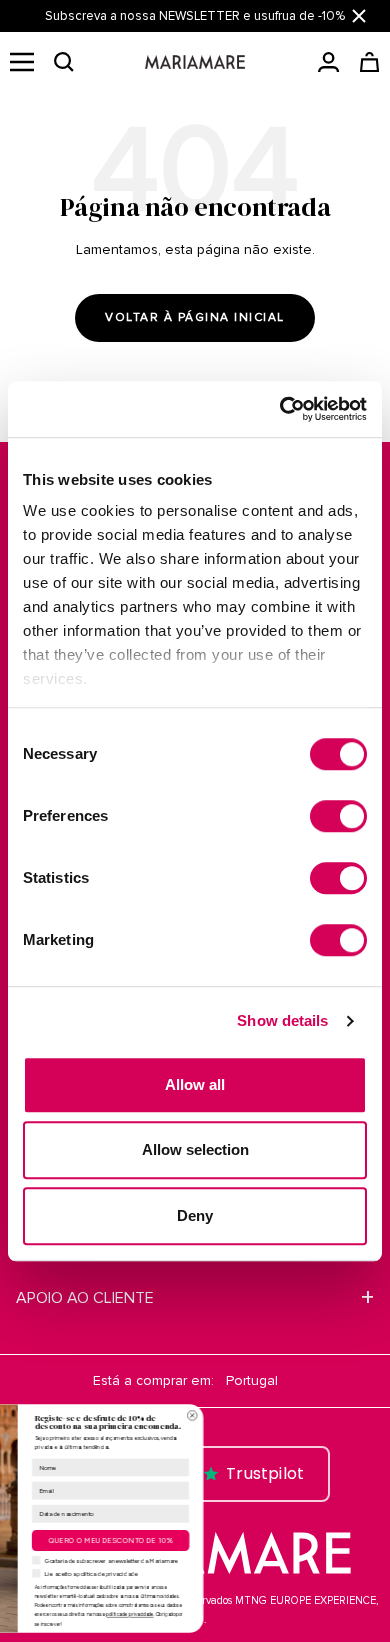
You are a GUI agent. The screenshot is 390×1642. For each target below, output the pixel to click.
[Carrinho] (369, 62)
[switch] (338, 816)
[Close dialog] (292, 1415)
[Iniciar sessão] (328, 62)
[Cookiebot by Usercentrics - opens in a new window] (280, 409)
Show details (282, 1020)
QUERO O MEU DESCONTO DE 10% (211, 1540)
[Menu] (22, 62)
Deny (195, 1215)
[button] (64, 62)
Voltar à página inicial (195, 317)
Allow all (195, 1084)
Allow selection (195, 1149)
